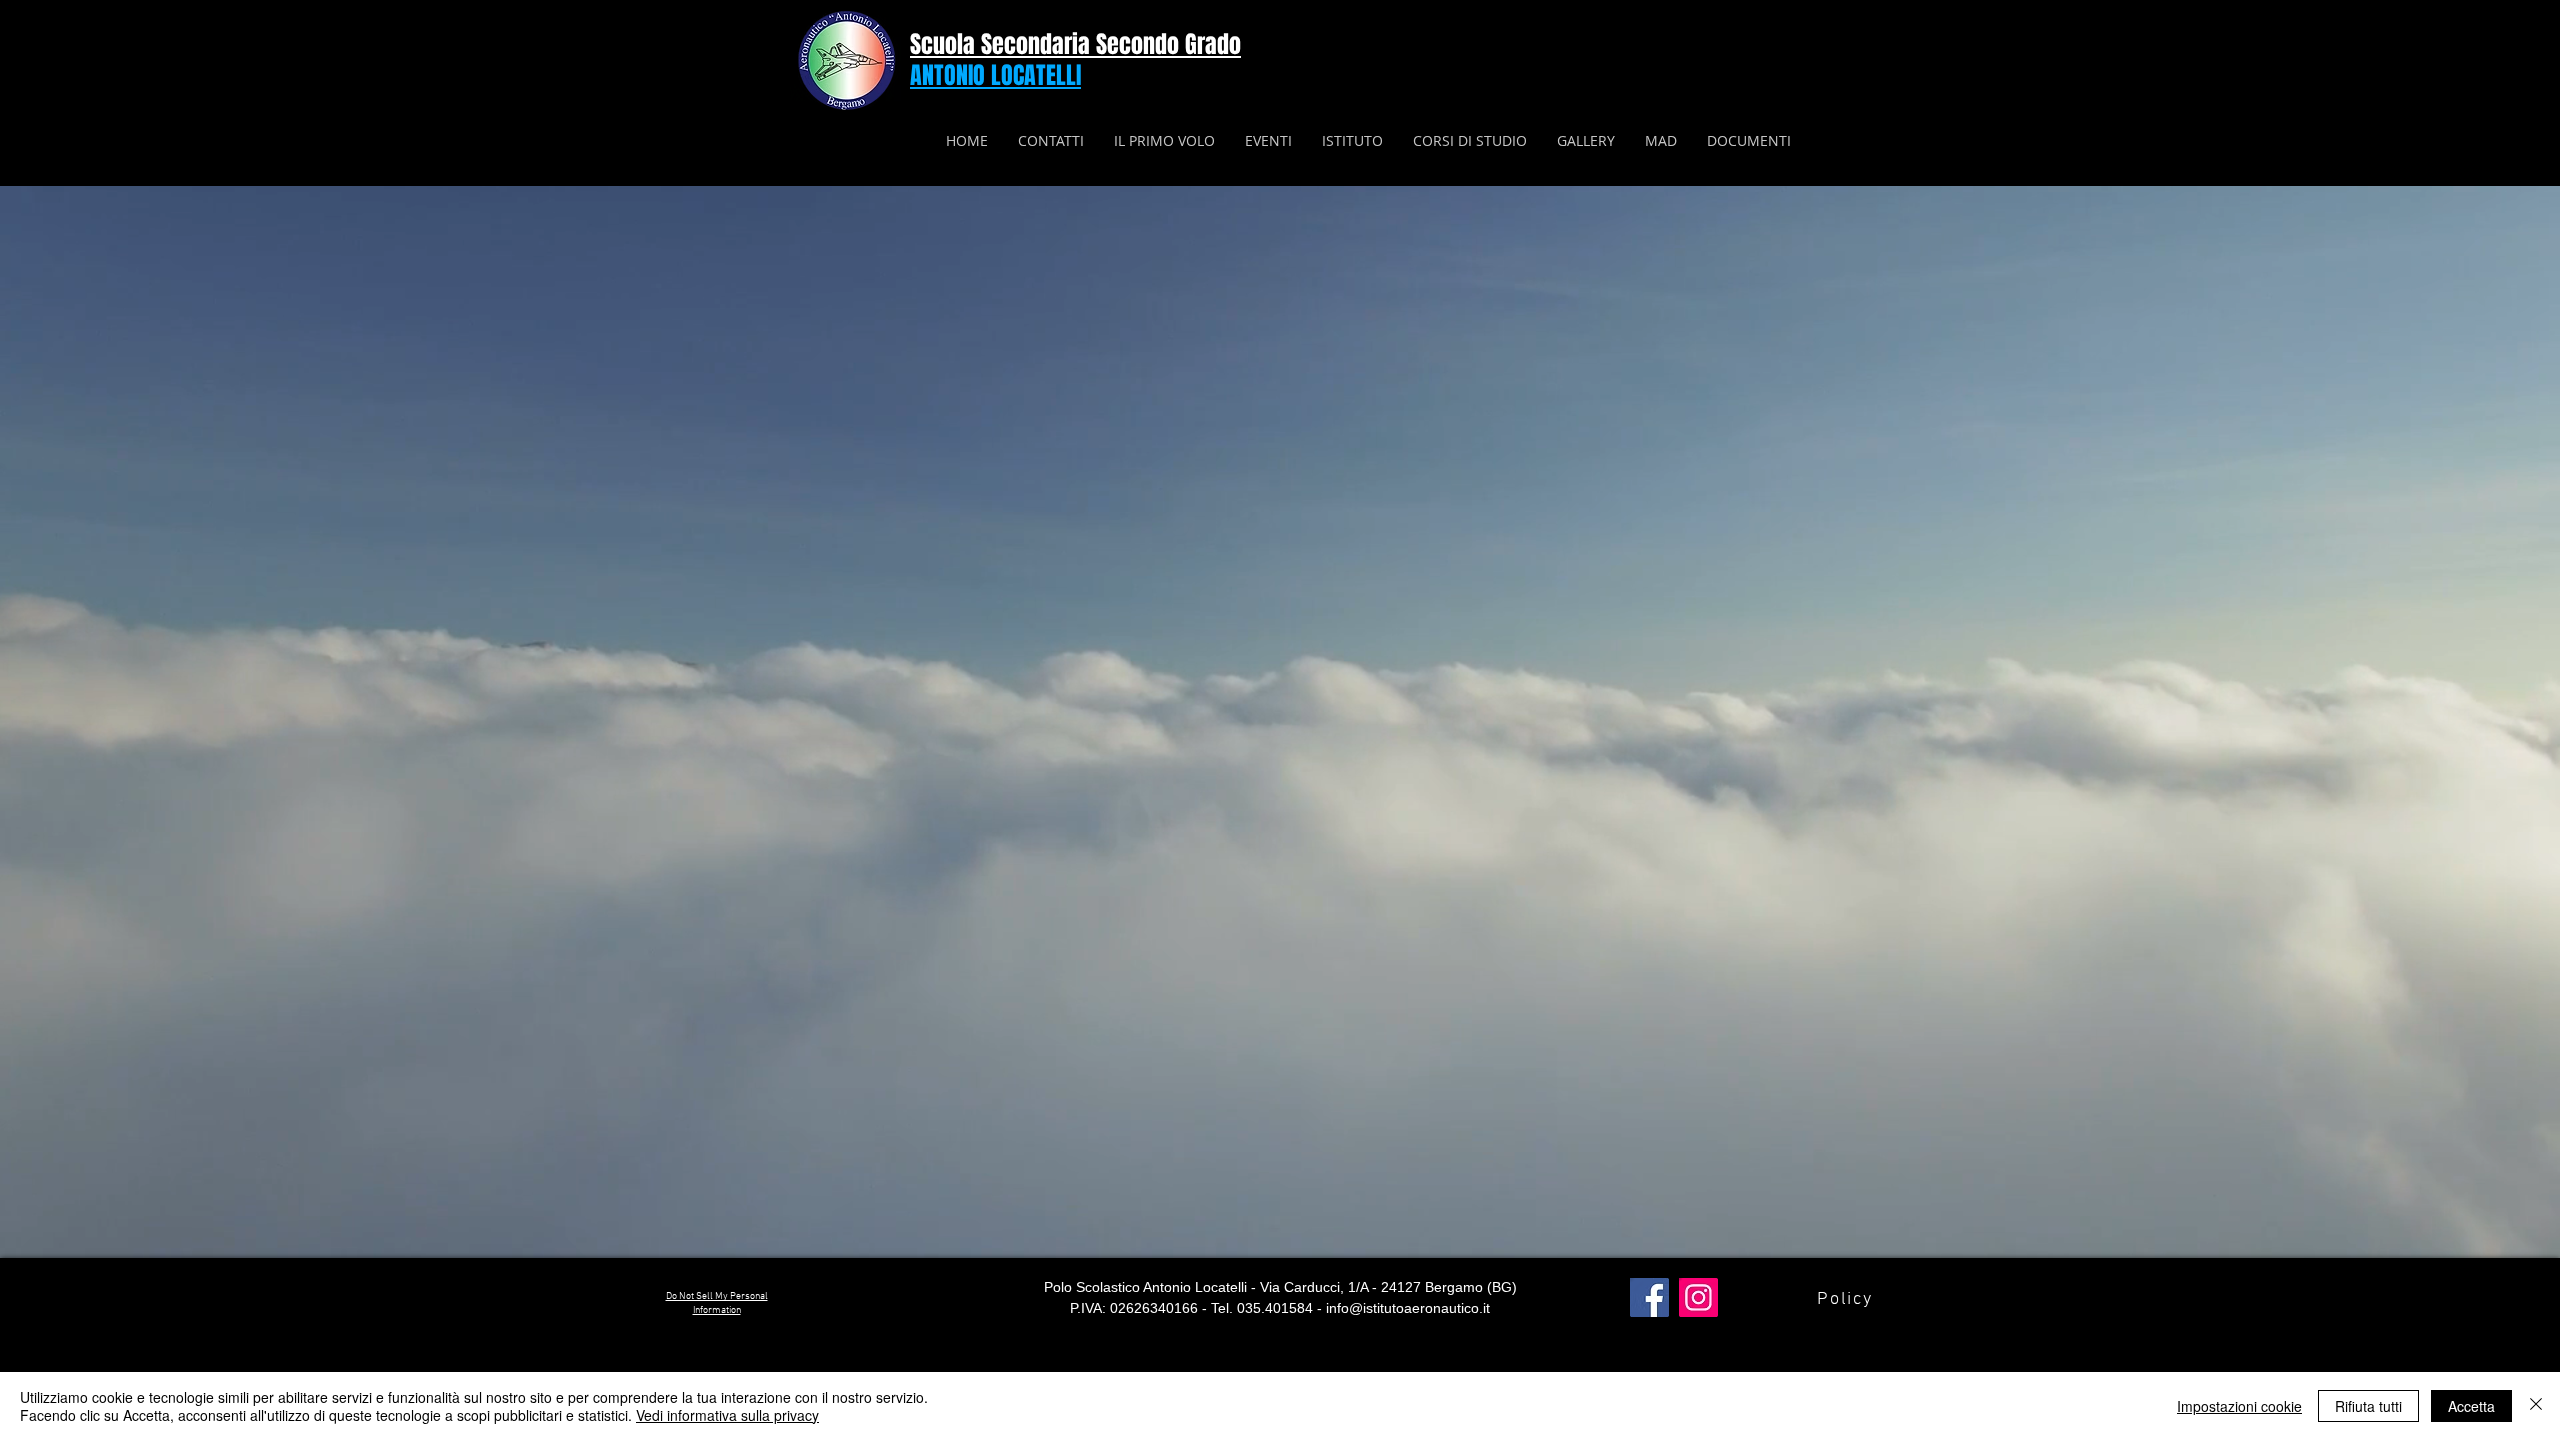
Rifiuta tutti (2368, 1406)
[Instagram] (1698, 1297)
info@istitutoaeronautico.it (1408, 1308)
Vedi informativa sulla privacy (727, 1415)
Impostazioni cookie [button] (2239, 1406)
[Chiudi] (2536, 1406)
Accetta (2471, 1406)
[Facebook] (1649, 1297)
